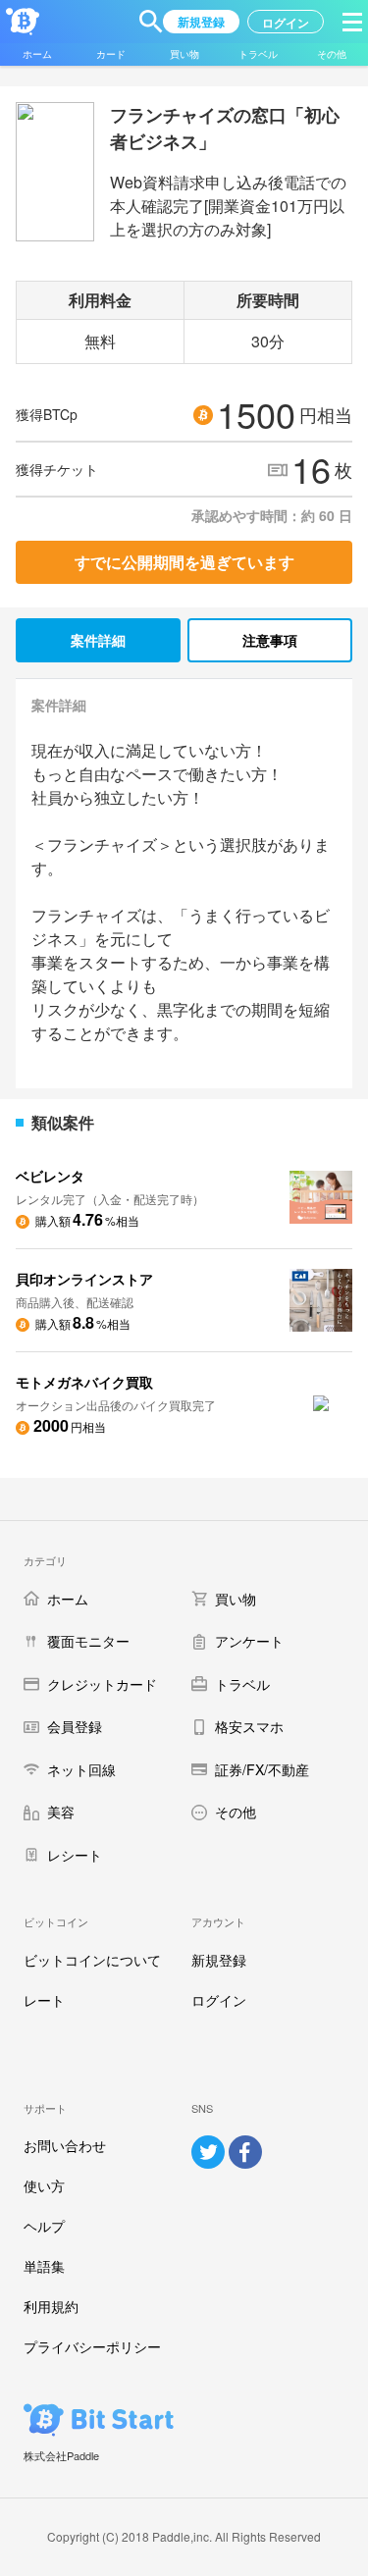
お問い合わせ (65, 2145)
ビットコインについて (92, 1960)
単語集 (44, 2266)
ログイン (219, 2000)
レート (44, 2000)
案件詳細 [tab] (98, 640)
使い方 (44, 2185)
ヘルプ (44, 2226)
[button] (151, 22)
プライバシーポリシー (92, 2346)
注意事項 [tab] (270, 640)
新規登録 (219, 1960)
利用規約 (51, 2306)
